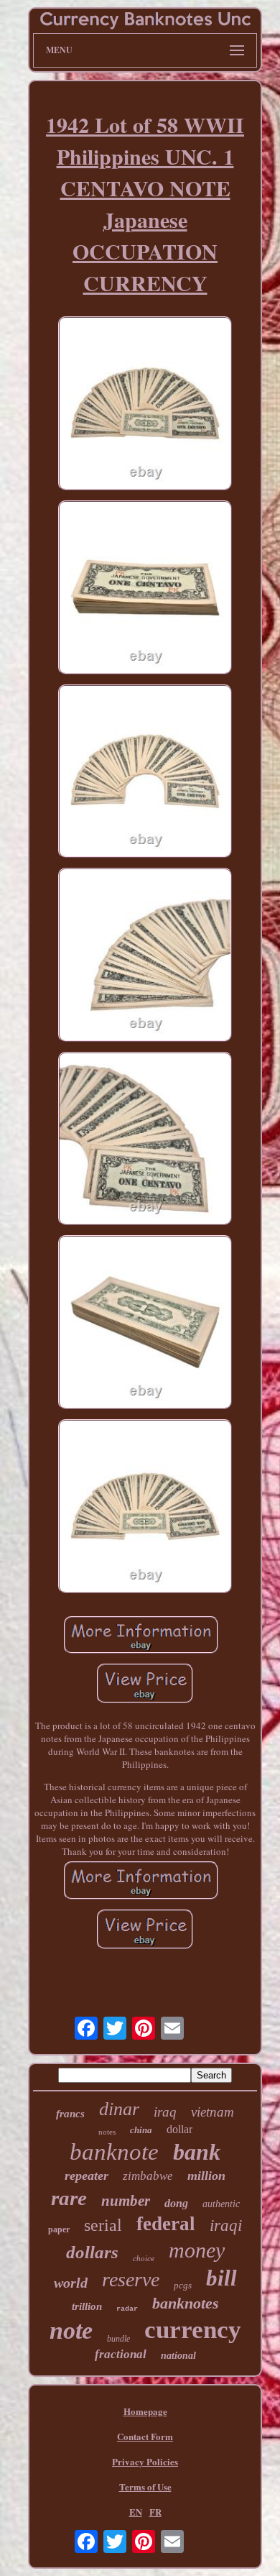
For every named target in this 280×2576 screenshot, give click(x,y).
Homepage (145, 2411)
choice (144, 2258)
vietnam (213, 2112)
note (71, 2330)
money (197, 2250)
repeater (87, 2176)
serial (103, 2225)
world (71, 2283)
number (126, 2201)
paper (59, 2229)
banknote (114, 2152)
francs (70, 2114)
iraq (165, 2112)
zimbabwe (148, 2176)
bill (221, 2278)
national (178, 2356)
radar (127, 2309)
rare (69, 2198)
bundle (118, 2339)
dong (176, 2203)
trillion (87, 2306)
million (206, 2176)
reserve (131, 2279)
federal (166, 2224)
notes (107, 2132)
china (141, 2130)
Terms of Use (145, 2486)
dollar (179, 2129)
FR (155, 2512)
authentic (221, 2204)
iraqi (226, 2226)
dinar (119, 2109)
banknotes (186, 2303)
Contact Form (145, 2436)
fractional (121, 2354)
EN (136, 2512)
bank (197, 2152)
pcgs (183, 2285)
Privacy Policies (145, 2461)
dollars (92, 2252)
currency (193, 2330)
